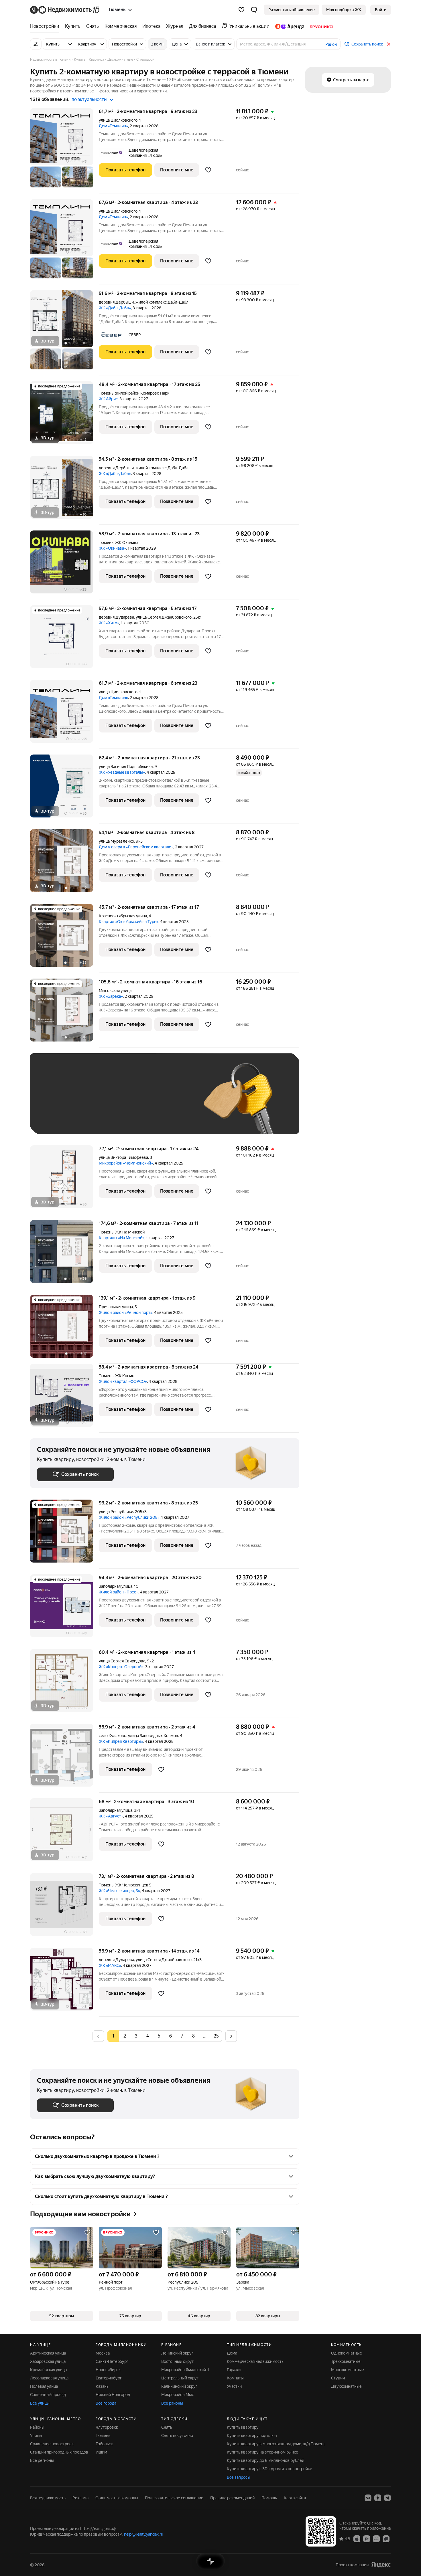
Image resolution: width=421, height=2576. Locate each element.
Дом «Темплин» (113, 126)
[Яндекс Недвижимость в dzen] (378, 2498)
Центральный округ (180, 2378)
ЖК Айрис (108, 399)
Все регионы (42, 2460)
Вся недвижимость (48, 2498)
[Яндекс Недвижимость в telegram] (387, 2498)
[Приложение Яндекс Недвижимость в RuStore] (386, 2539)
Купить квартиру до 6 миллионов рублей (265, 2460)
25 (216, 2036)
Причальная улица (116, 1307)
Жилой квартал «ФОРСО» (123, 1381)
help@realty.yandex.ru (144, 2534)
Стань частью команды (117, 2498)
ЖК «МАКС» (110, 1965)
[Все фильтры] (36, 44)
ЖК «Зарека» (111, 996)
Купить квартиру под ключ (252, 2436)
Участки (234, 2386)
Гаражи (234, 2370)
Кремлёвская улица (48, 2370)
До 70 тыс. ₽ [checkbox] (131, 1102)
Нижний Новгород (113, 2395)
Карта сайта (295, 2498)
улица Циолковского (118, 120)
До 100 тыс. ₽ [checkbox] (170, 1102)
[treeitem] (46, 26)
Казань (102, 2386)
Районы (37, 2427)
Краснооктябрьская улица (123, 916)
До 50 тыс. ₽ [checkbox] (93, 1102)
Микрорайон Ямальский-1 (185, 2370)
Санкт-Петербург (112, 2361)
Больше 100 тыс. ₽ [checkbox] (62, 1119)
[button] (254, 10)
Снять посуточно (177, 2436)
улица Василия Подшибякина (126, 767)
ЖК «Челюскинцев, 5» (119, 1891)
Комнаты (235, 2378)
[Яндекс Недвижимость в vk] (368, 2498)
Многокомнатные (348, 2370)
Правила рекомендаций (232, 2498)
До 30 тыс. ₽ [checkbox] (55, 1102)
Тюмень (106, 393)
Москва (103, 2353)
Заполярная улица (116, 1586)
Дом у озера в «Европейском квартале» (136, 847)
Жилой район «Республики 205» (129, 1517)
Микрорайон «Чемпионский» (126, 1163)
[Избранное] (241, 10)
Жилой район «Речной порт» (126, 1312)
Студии (338, 2378)
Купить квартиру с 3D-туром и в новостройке (269, 2469)
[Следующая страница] (231, 2036)
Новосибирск (108, 2370)
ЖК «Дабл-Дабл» (115, 308)
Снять (167, 2427)
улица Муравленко (116, 841)
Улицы (36, 2436)
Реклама (80, 2498)
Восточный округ (177, 2361)
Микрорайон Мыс (178, 2395)
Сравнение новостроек (52, 2444)
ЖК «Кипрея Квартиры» (121, 1741)
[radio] (125, 2036)
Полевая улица (44, 2386)
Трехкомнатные (346, 2361)
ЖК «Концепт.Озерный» (121, 1667)
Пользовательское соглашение (174, 2498)
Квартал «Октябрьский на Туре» (129, 922)
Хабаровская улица (48, 2361)
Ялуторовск (107, 2427)
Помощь (269, 2498)
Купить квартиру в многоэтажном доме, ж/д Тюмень (276, 2444)
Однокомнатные (347, 2353)
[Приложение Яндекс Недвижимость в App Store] (357, 2539)
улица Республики (116, 1512)
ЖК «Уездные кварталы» (122, 772)
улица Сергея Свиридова (122, 1661)
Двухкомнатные (346, 2386)
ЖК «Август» (111, 1816)
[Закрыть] (389, 44)
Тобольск (104, 2444)
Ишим (101, 2452)
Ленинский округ (177, 2353)
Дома (232, 2353)
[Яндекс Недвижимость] (65, 10)
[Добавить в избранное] (208, 170)
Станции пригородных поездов (59, 2452)
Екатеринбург (109, 2378)
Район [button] (331, 44)
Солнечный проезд (48, 2395)
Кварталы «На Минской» (122, 1238)
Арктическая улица (48, 2353)
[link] (381, 10)
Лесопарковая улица (49, 2378)
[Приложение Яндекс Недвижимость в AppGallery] (376, 2539)
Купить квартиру (243, 2427)
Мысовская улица (115, 991)
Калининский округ (179, 2386)
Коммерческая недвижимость (255, 2361)
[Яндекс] (381, 2565)
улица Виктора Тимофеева (123, 1157)
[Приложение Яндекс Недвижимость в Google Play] (367, 2539)
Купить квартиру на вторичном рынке (262, 2452)
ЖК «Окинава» (112, 548)
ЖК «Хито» (109, 623)
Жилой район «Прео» (119, 1592)
